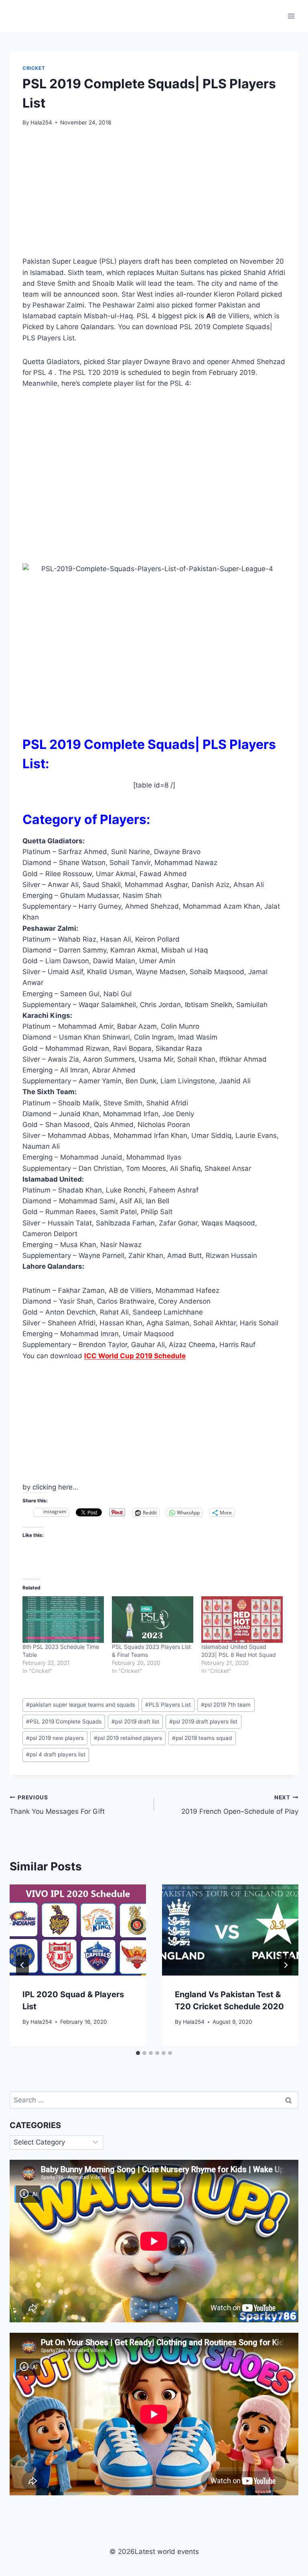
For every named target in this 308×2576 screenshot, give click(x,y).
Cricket (34, 68)
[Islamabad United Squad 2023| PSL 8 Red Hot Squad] (242, 1620)
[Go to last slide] (22, 1965)
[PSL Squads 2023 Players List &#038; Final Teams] (153, 1620)
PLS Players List (168, 1705)
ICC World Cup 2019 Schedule (135, 1356)
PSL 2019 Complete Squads (64, 1721)
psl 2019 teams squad (202, 1738)
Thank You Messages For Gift (57, 1805)
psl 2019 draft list (135, 1721)
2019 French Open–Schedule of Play (240, 1805)
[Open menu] (291, 16)
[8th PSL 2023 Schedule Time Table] (63, 1620)
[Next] (286, 1965)
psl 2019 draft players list (203, 1721)
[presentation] (78, 1930)
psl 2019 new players (55, 1738)
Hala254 (41, 122)
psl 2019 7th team (226, 1705)
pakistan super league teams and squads (81, 1705)
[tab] (138, 2053)
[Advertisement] (154, 196)
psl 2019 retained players (128, 1738)
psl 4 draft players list (56, 1754)
